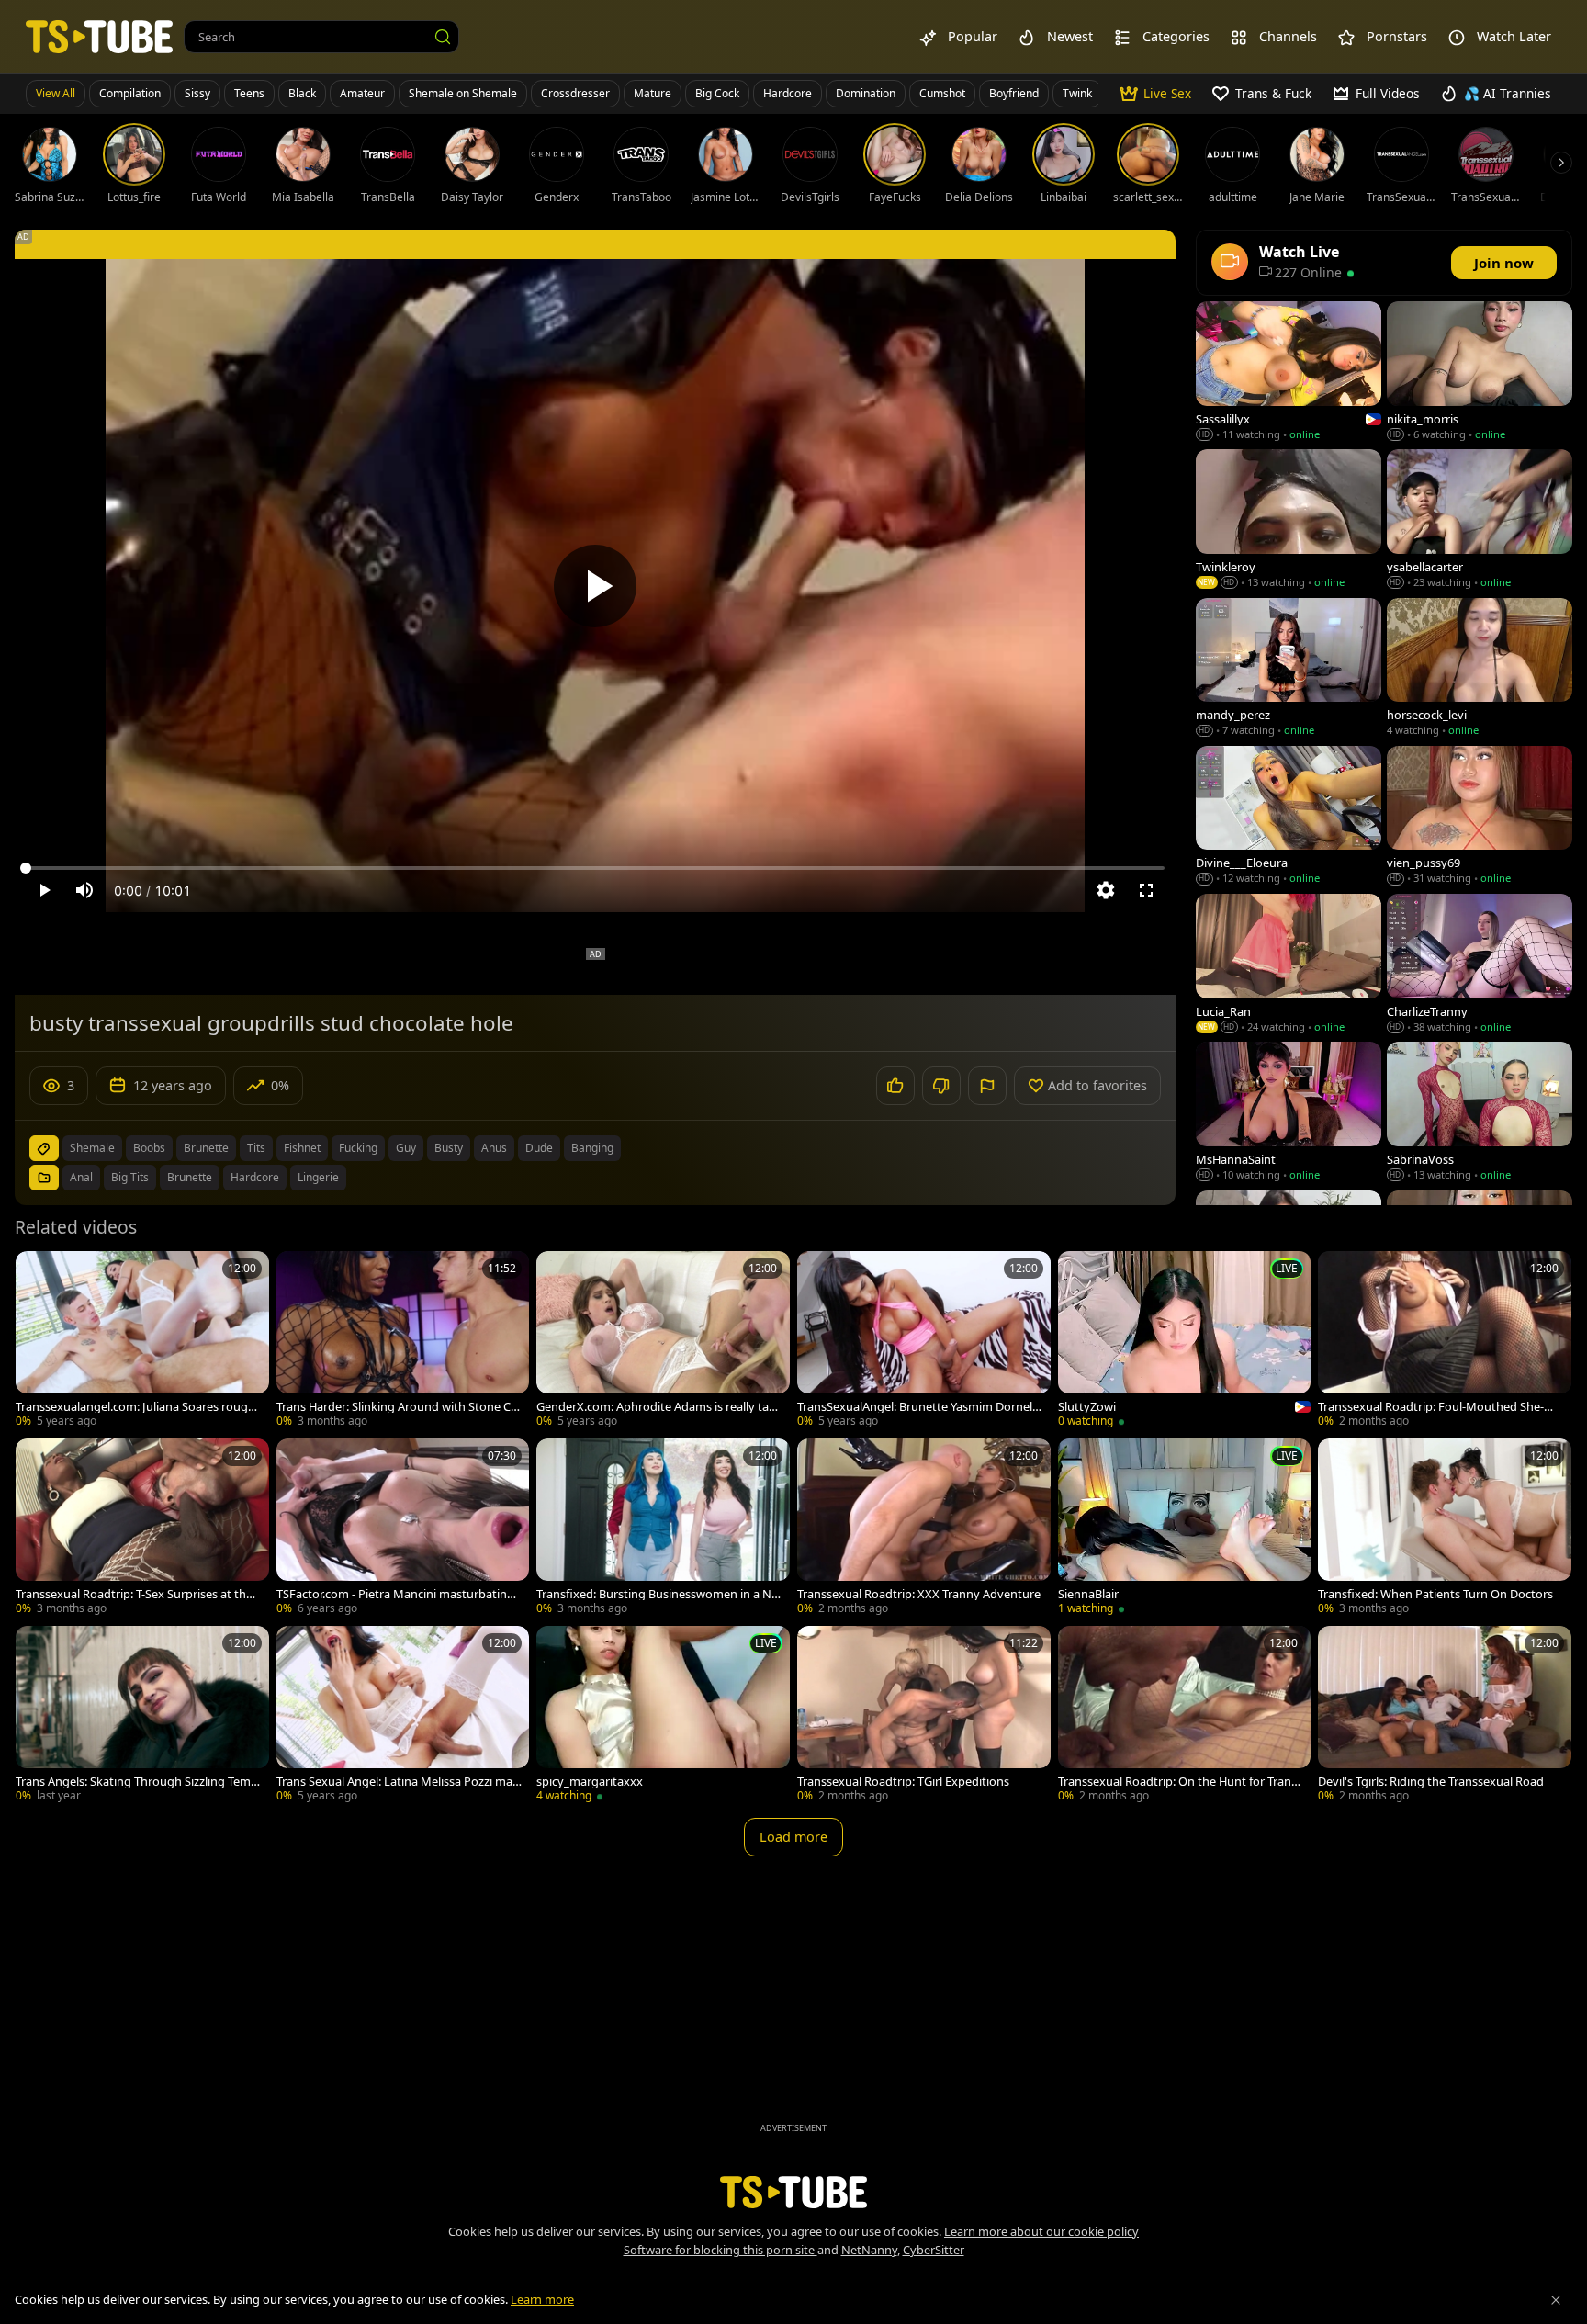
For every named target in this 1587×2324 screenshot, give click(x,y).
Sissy (197, 93)
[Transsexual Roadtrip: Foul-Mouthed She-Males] (1445, 1341)
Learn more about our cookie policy (1041, 2231)
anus (494, 1148)
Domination (866, 93)
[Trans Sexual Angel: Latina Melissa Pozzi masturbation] (403, 1716)
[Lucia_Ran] (1289, 965)
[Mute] (84, 890)
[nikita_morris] (1480, 372)
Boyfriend (1014, 93)
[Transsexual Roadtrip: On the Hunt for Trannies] (1185, 1716)
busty (449, 1148)
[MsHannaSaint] (1289, 1113)
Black (302, 93)
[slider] (595, 868)
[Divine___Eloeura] (1289, 817)
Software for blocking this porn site (720, 2250)
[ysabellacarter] (1480, 520)
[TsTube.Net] (99, 36)
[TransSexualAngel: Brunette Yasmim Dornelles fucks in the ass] (924, 1341)
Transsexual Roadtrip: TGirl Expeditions (903, 1782)
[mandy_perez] (1289, 669)
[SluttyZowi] (1185, 1341)
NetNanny (869, 2250)
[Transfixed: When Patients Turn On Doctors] (1445, 1529)
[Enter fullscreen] (1146, 890)
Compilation (130, 93)
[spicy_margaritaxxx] (663, 1716)
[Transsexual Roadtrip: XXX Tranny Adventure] (924, 1529)
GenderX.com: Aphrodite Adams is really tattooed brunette (657, 1407)
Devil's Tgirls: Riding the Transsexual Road (1431, 1782)
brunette (206, 1148)
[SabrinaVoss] (1480, 1113)
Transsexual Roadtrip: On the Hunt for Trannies (1180, 1782)
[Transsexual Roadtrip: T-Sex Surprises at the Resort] (142, 1529)
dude (539, 1148)
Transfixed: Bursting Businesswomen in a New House (657, 1594)
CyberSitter (934, 2250)
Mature (653, 93)
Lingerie (318, 1177)
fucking (358, 1148)
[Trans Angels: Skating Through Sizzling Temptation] (142, 1716)
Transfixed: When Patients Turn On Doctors (1435, 1594)
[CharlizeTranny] (1480, 965)
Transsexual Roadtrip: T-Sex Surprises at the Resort (134, 1594)
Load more (793, 1837)
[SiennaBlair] (1185, 1529)
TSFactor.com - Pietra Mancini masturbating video (395, 1594)
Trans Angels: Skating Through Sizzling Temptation (137, 1782)
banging (592, 1148)
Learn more (542, 2299)
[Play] (595, 586)
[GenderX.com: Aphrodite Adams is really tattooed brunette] (663, 1341)
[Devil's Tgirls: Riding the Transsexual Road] (1445, 1716)
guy (406, 1148)
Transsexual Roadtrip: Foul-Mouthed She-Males (1440, 1407)
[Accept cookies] (1556, 2300)
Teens (249, 93)
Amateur (362, 93)
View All (56, 93)
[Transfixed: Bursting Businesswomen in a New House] (663, 1529)
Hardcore (788, 93)
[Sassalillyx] (1289, 372)
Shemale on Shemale (463, 93)
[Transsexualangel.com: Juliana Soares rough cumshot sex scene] (142, 1341)
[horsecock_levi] (1480, 669)
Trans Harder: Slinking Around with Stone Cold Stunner (399, 1407)
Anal (81, 1177)
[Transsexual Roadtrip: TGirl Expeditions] (924, 1716)
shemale (92, 1148)
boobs (149, 1148)
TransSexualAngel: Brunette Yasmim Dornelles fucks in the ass (919, 1407)
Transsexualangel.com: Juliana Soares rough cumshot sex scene (135, 1407)
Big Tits (130, 1177)
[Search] (443, 37)
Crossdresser (575, 93)
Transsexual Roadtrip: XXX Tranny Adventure (919, 1594)
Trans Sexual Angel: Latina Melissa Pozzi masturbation (397, 1782)
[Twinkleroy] (1289, 520)
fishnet (302, 1148)
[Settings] (1106, 890)
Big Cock (717, 93)
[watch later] (38, 1273)
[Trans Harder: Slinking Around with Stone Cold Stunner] (403, 1341)
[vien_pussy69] (1480, 817)
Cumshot (942, 93)
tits (256, 1148)
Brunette (190, 1177)
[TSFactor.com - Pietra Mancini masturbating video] (403, 1529)
